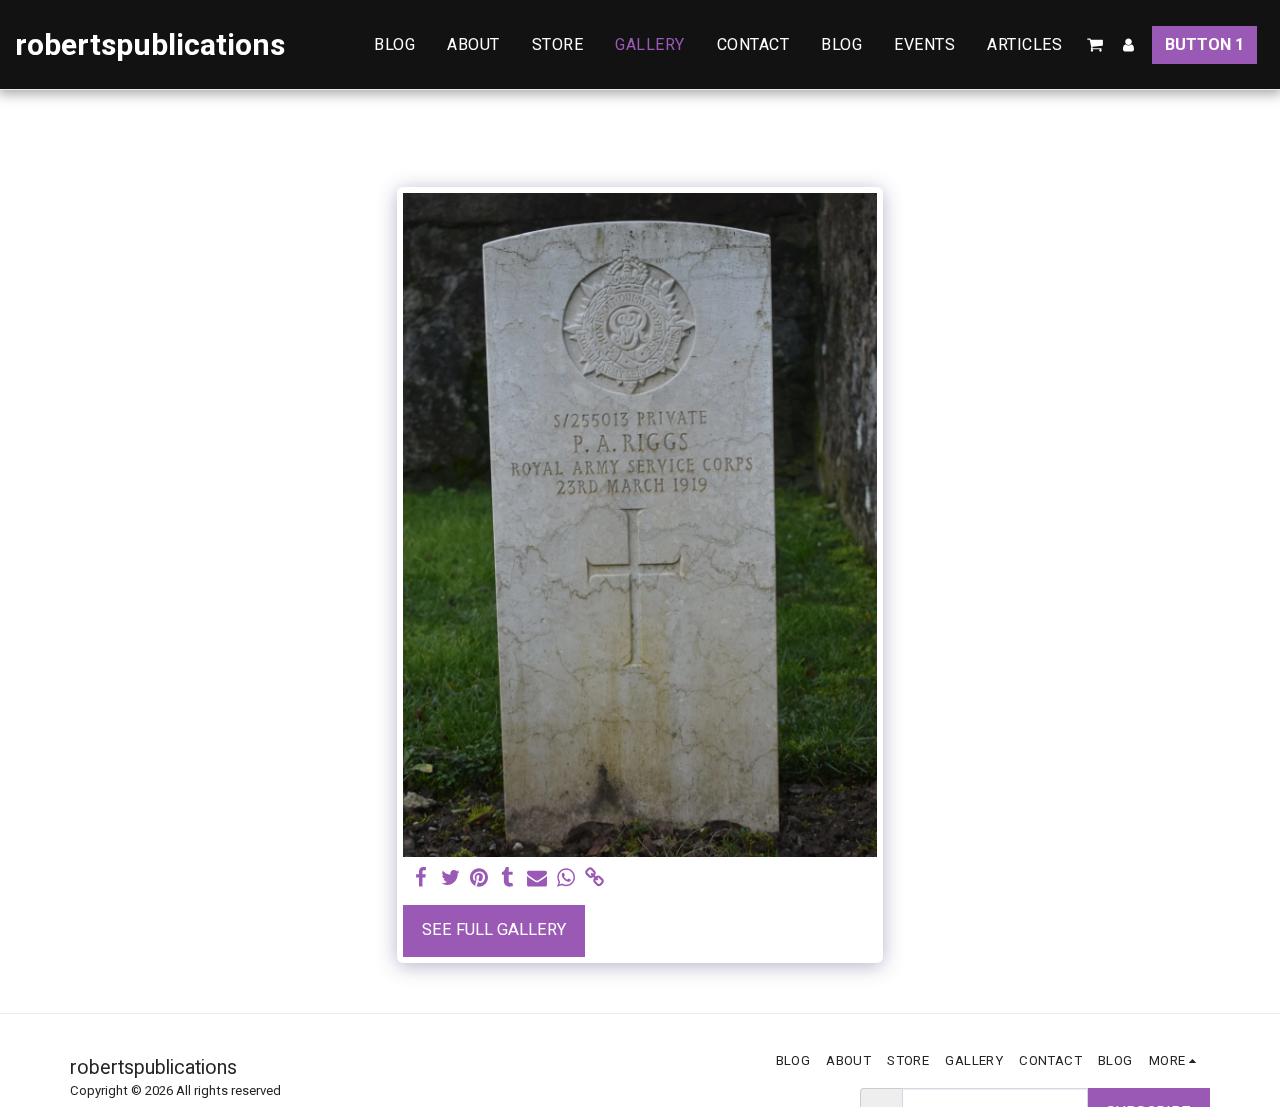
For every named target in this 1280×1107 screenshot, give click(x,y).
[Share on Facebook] (421, 878)
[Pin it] (479, 878)
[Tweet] (450, 878)
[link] (594, 878)
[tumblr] (508, 878)
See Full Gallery (494, 929)
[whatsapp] (565, 878)
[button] (1095, 45)
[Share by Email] (537, 878)
